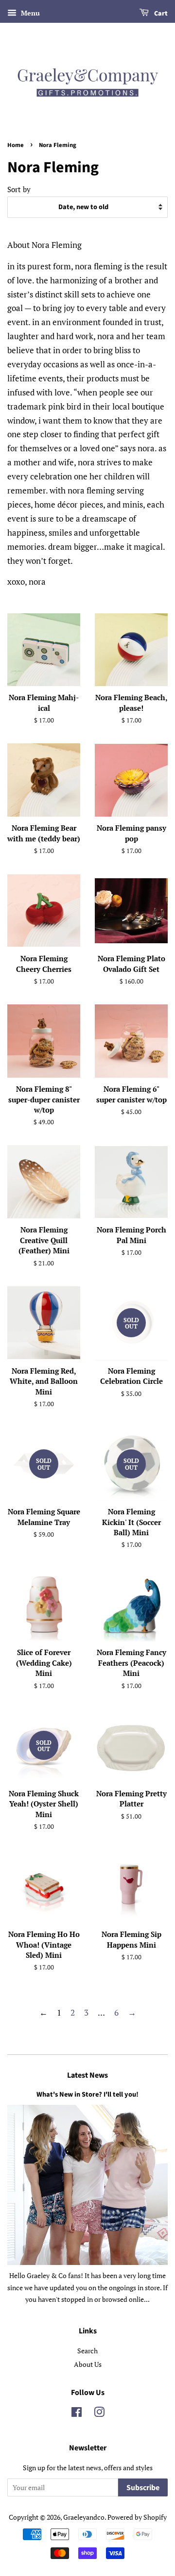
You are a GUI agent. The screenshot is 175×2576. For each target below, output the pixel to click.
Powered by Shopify (137, 2517)
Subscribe (143, 2488)
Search (87, 2351)
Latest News (87, 2075)
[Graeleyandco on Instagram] (99, 2414)
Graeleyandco (84, 2517)
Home (16, 145)
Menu (29, 13)
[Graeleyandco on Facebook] (77, 2414)
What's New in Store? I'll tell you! (87, 2094)
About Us (88, 2364)
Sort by (19, 189)
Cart (160, 14)
